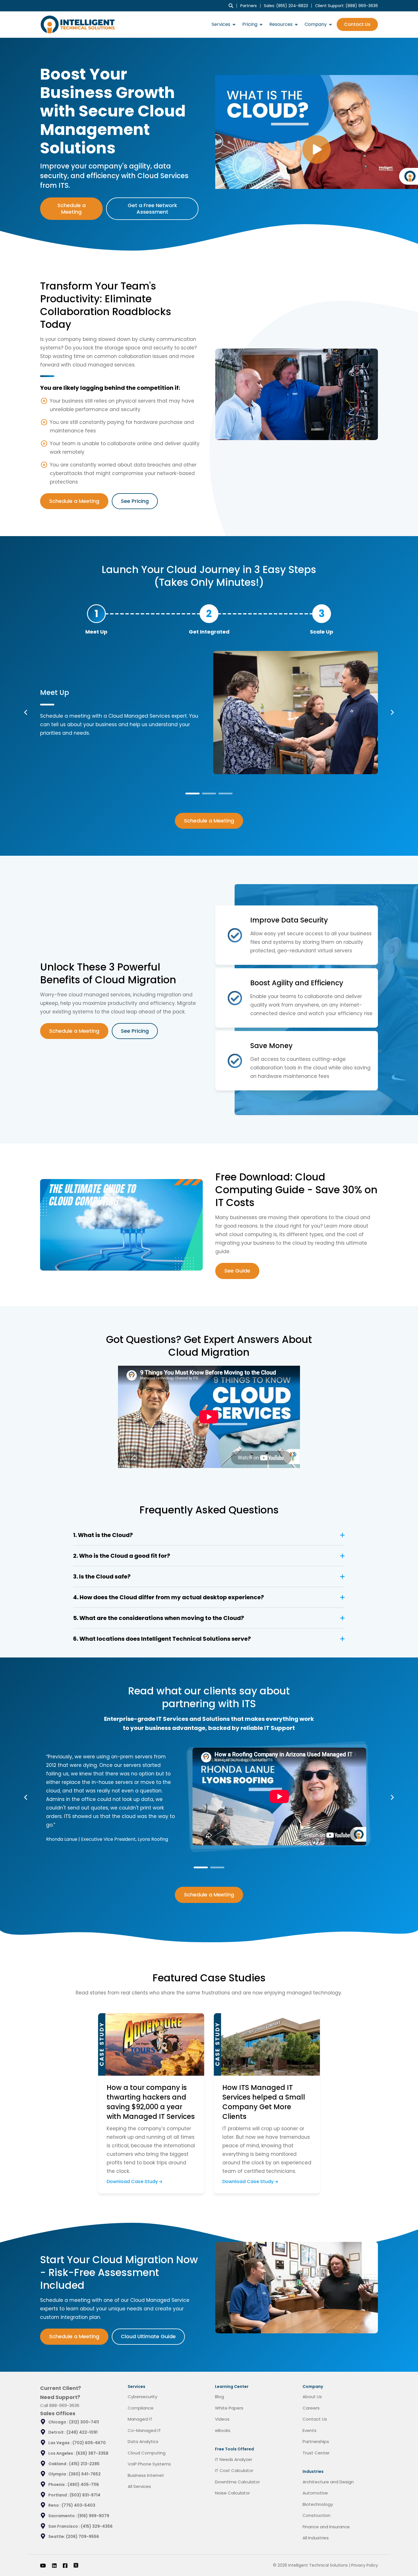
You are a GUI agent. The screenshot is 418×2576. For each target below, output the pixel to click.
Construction (316, 2515)
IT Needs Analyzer (234, 2459)
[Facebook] (65, 2565)
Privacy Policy (365, 2565)
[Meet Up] (96, 614)
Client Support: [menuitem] (346, 6)
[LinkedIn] (54, 2565)
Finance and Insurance (326, 2527)
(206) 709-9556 (82, 2537)
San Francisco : (65, 2526)
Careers (311, 2408)
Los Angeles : (62, 2453)
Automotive (315, 2493)
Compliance (141, 2408)
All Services (139, 2486)
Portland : (59, 2495)
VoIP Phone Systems (149, 2464)
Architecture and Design (328, 2482)
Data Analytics (143, 2441)
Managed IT (140, 2419)
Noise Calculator (232, 2493)
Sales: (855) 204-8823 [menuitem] (286, 6)
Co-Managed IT (144, 2430)
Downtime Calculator (237, 2482)
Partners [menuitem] (249, 6)
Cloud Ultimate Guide (148, 2336)
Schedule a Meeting (72, 209)
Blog (220, 2397)
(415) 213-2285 (84, 2464)
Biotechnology (318, 2504)
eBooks (223, 2430)
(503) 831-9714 (85, 2495)
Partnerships (316, 2441)
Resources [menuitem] (281, 24)
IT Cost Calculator (234, 2470)
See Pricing (135, 501)
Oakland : (59, 2464)
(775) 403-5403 (78, 2505)
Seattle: (57, 2537)
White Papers (229, 2408)
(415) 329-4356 (97, 2526)
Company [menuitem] (316, 24)
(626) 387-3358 (92, 2453)
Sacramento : (63, 2516)
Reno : (55, 2505)
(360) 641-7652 (85, 2474)
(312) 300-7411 (84, 2422)
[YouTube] (43, 2565)
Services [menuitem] (221, 24)
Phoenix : (58, 2485)
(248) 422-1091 (82, 2432)
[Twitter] (76, 2565)
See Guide (237, 1271)
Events (310, 2430)
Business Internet (146, 2475)
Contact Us (357, 24)
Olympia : (59, 2474)
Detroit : (57, 2432)
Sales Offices (58, 2413)
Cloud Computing (147, 2453)
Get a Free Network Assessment (152, 209)
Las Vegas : (60, 2443)
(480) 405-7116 (83, 2485)
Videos (222, 2419)
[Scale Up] (322, 614)
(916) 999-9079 (93, 2516)
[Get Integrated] (209, 614)
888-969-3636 (64, 2405)
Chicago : (59, 2422)
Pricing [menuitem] (250, 24)
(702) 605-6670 (89, 2443)
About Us (312, 2397)
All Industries (316, 2538)
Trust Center (316, 2453)
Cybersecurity (142, 2397)
